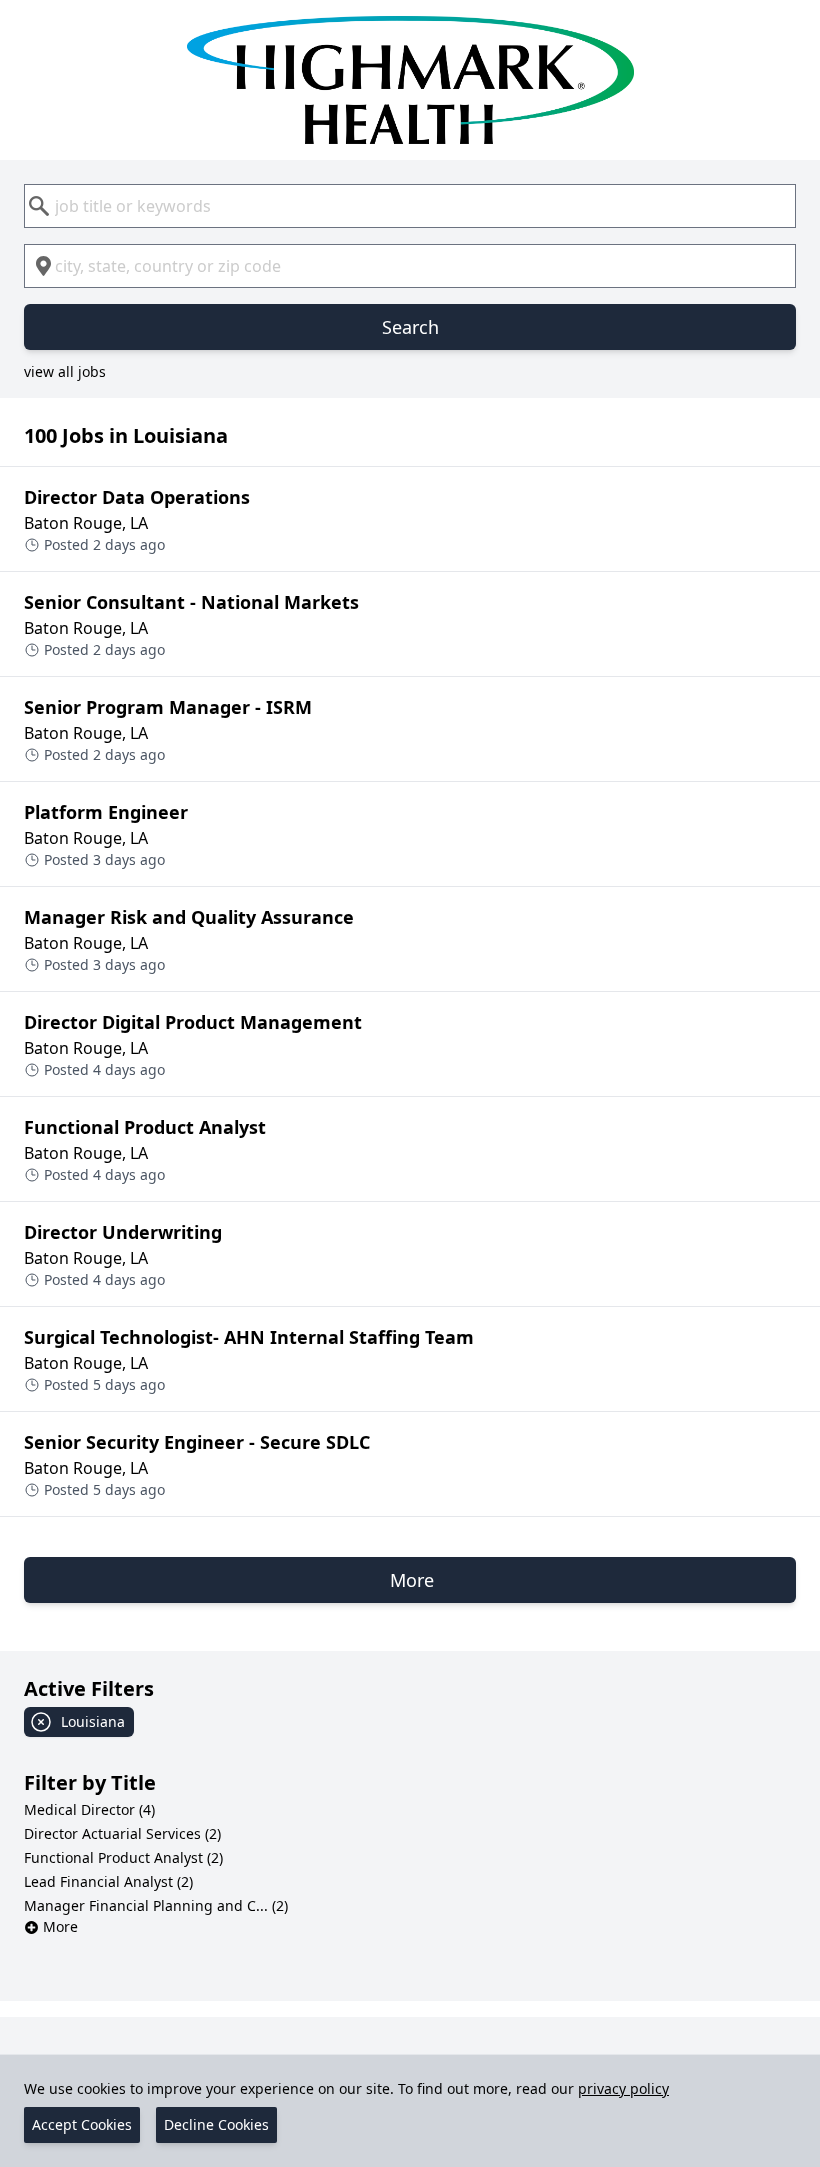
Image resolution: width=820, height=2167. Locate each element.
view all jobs (65, 371)
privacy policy (623, 2088)
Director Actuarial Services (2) (122, 1833)
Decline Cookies (216, 2124)
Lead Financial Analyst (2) (108, 1881)
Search (410, 327)
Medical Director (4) (89, 1809)
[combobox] (410, 206)
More (60, 1926)
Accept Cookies (82, 2124)
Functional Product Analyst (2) (123, 1857)
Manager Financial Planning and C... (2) (156, 1905)
